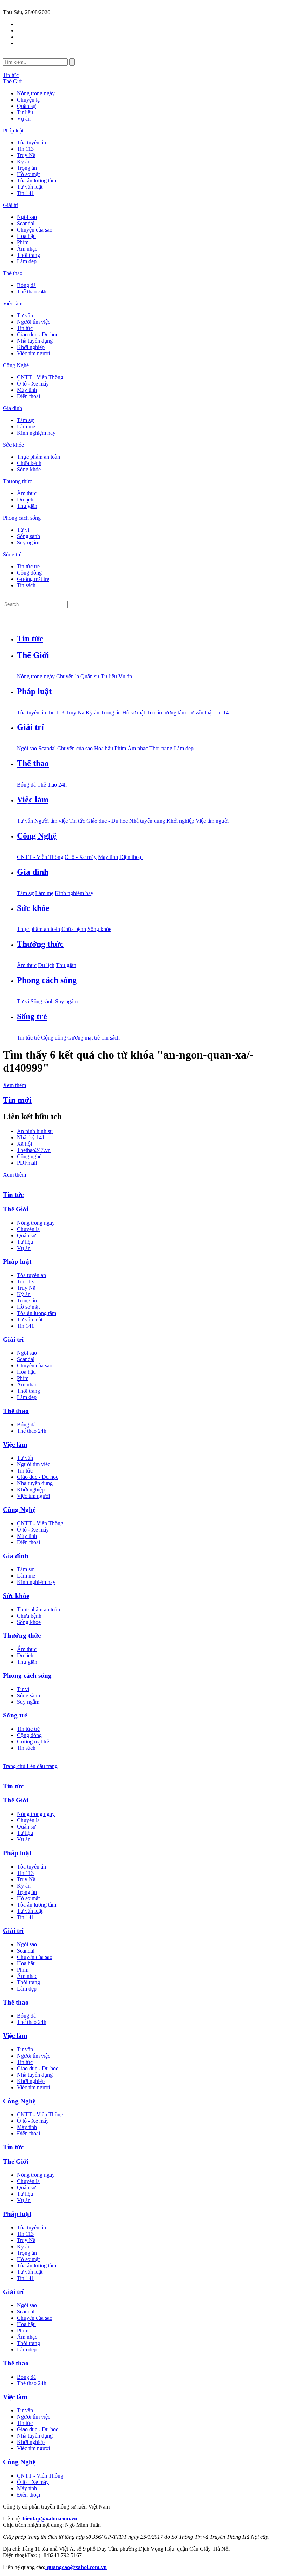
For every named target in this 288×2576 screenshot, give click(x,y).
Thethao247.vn (34, 1150)
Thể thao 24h (32, 292)
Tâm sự (25, 420)
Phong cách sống (22, 518)
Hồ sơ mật (28, 174)
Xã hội (24, 1144)
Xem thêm (14, 1085)
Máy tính (27, 390)
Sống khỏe (29, 469)
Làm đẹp (27, 261)
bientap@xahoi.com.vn (50, 2519)
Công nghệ (29, 1156)
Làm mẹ (26, 426)
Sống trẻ (12, 554)
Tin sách (26, 585)
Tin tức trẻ (28, 566)
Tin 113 (25, 149)
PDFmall (27, 1163)
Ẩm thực (27, 493)
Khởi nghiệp (31, 347)
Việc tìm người (33, 353)
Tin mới (17, 1100)
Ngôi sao (27, 217)
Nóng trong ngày (36, 93)
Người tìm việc (34, 322)
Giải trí (11, 205)
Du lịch (25, 500)
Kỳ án (24, 161)
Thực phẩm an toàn (38, 457)
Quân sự (26, 106)
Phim (23, 242)
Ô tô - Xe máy (33, 384)
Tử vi (23, 530)
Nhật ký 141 (31, 1137)
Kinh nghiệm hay (36, 433)
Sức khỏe (13, 445)
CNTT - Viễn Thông (40, 377)
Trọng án (27, 168)
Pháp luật (13, 131)
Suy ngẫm (28, 542)
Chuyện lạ (28, 100)
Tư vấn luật (30, 187)
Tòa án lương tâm (37, 180)
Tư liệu (25, 112)
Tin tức (11, 75)
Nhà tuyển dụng (35, 341)
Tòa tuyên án (31, 143)
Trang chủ (15, 1766)
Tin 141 (25, 193)
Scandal (26, 223)
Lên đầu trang (42, 1766)
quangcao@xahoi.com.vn (76, 2567)
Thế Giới (13, 81)
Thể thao (13, 273)
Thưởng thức (17, 481)
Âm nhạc (27, 249)
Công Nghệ (16, 365)
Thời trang (28, 255)
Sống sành (28, 536)
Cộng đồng (29, 573)
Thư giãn (27, 506)
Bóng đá (26, 285)
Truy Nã (26, 155)
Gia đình (12, 408)
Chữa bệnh (29, 463)
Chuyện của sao (35, 230)
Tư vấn (25, 315)
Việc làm (13, 303)
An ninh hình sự (35, 1131)
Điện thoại (28, 396)
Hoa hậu (26, 236)
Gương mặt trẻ (33, 579)
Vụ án (24, 119)
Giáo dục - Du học (38, 334)
